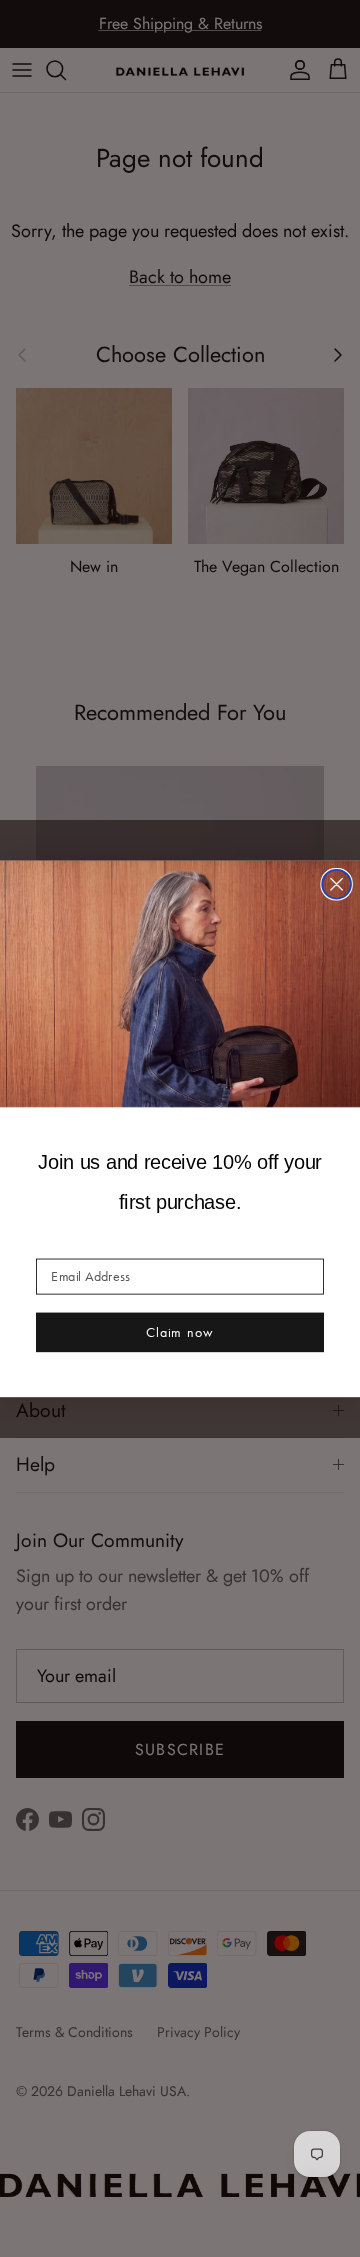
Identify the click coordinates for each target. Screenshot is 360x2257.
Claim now (180, 1331)
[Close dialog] (336, 883)
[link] (180, 983)
